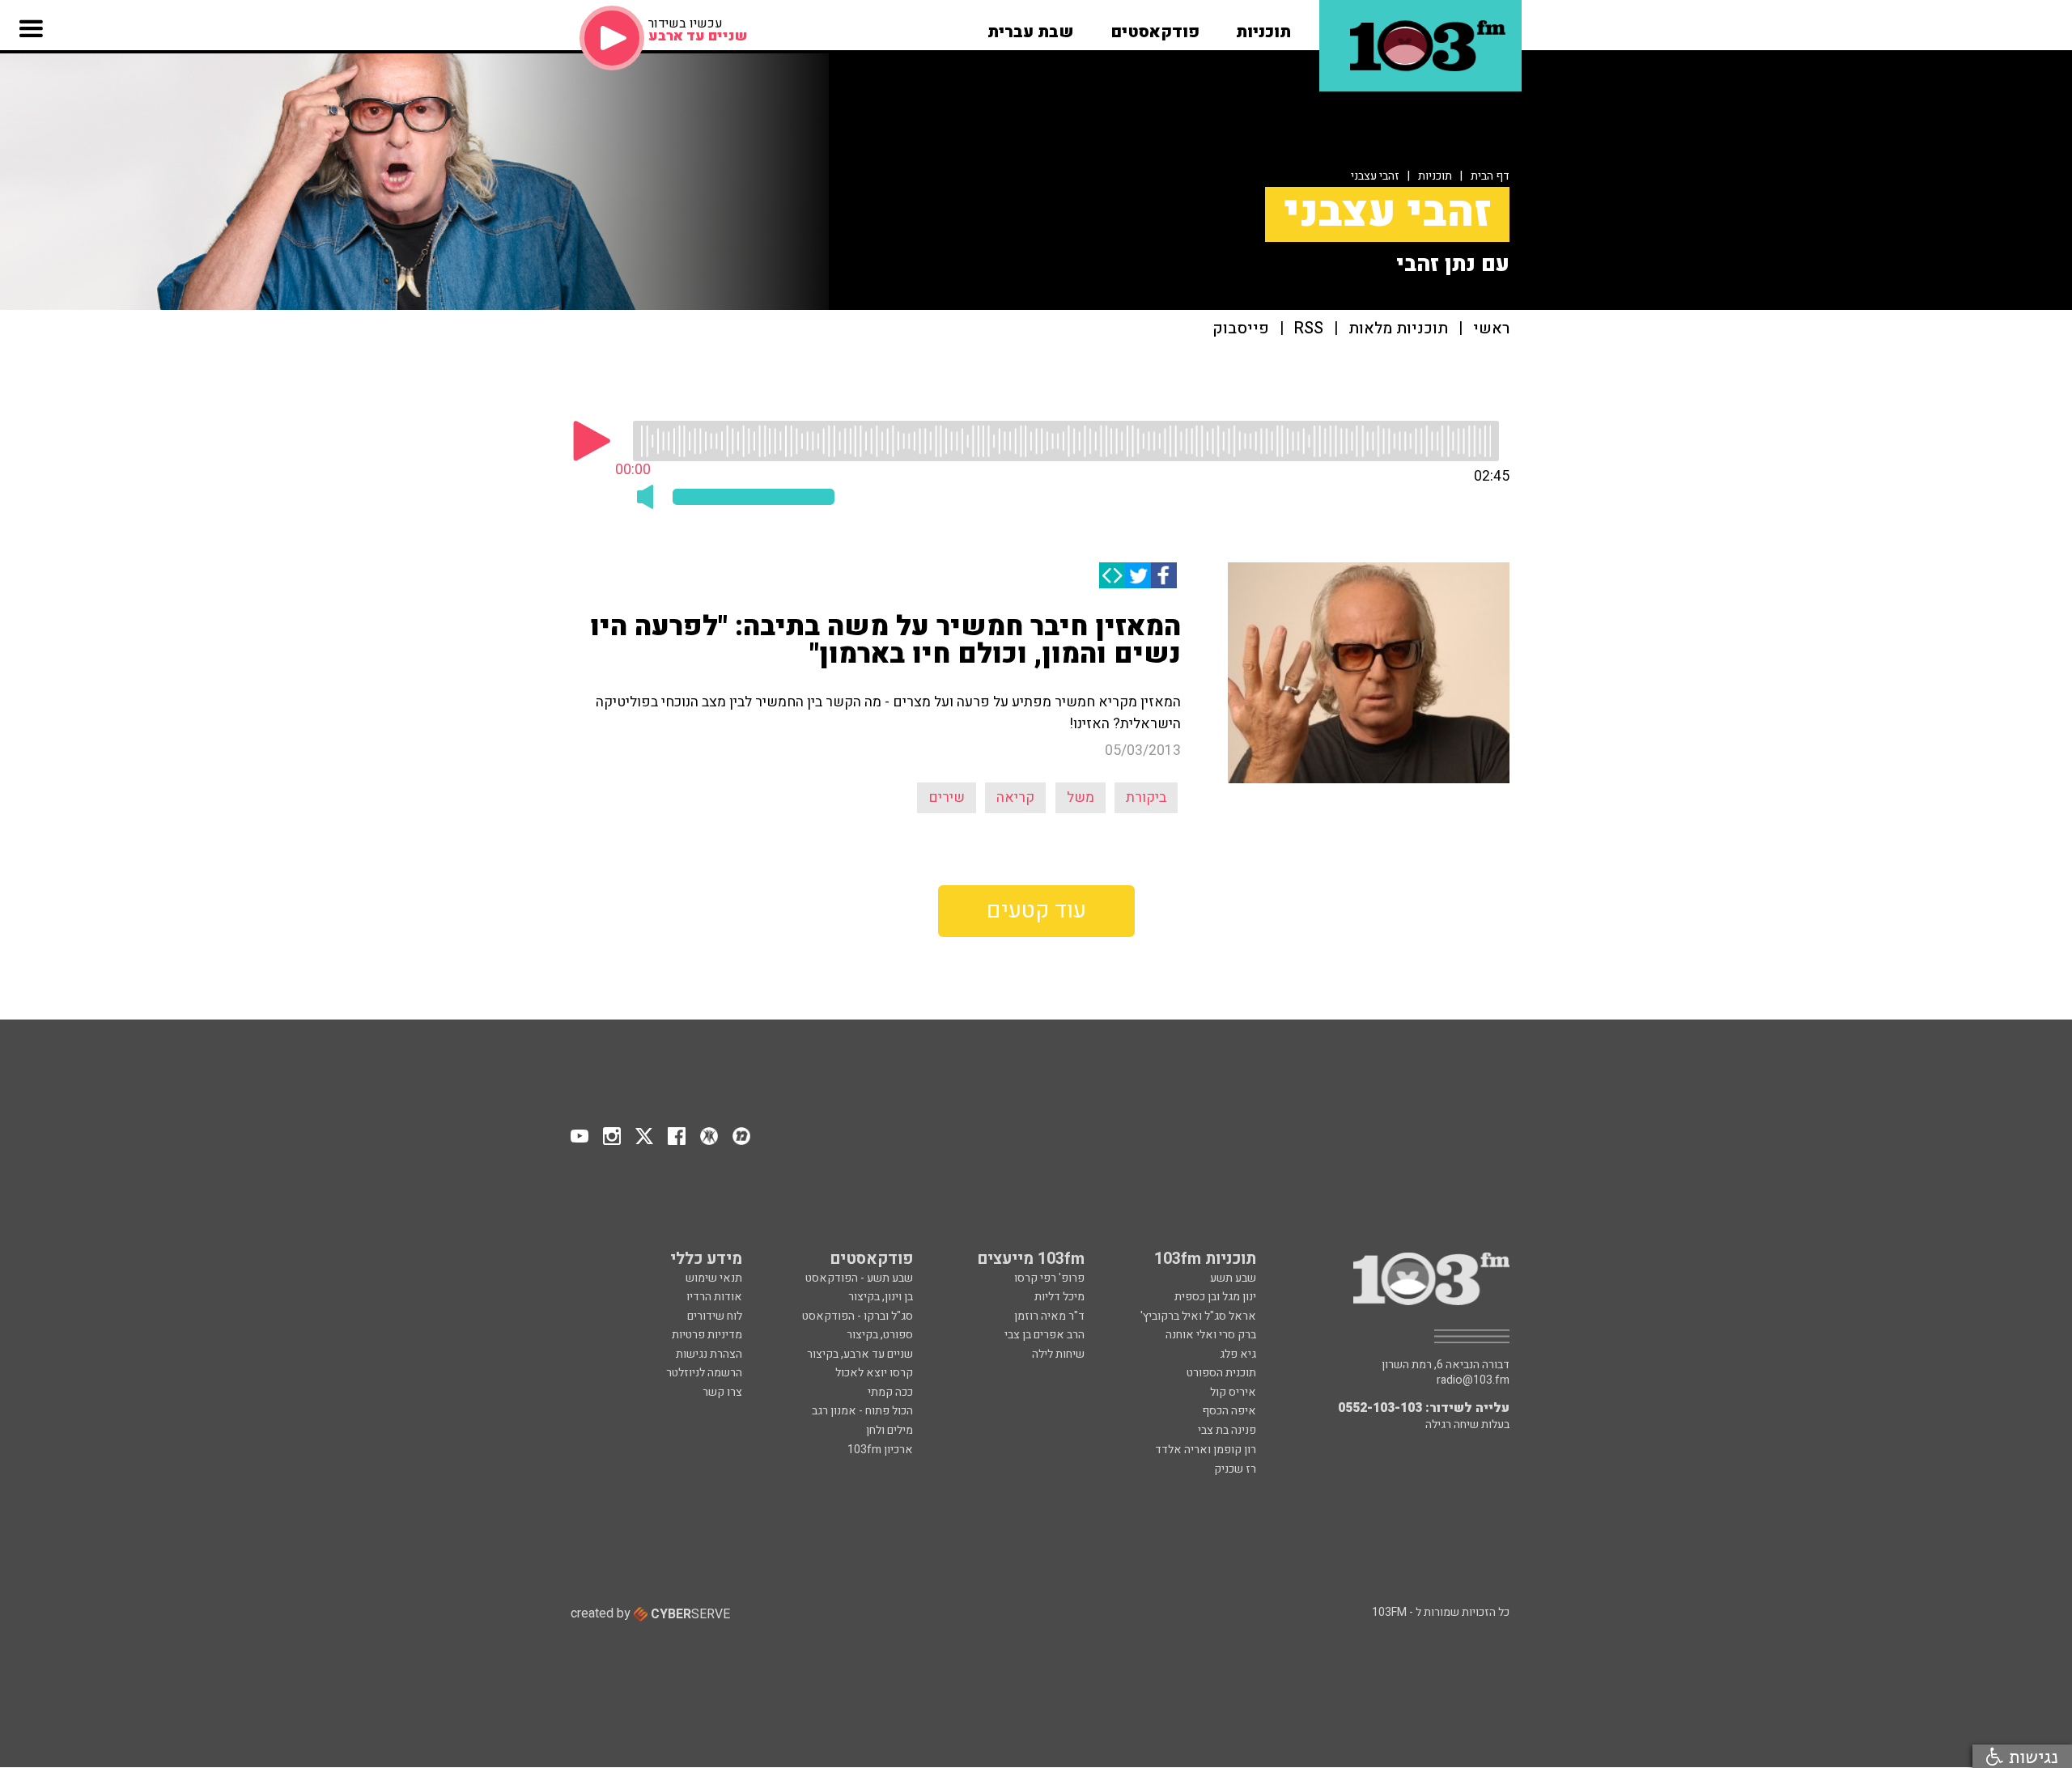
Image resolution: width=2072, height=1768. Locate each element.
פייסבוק (1241, 329)
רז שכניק (1235, 1469)
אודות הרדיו (714, 1297)
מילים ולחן (890, 1430)
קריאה (1015, 797)
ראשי (1491, 329)
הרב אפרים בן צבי (1044, 1335)
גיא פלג (1238, 1354)
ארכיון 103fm (880, 1450)
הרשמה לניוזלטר (704, 1373)
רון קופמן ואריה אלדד (1206, 1450)
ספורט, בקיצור (880, 1335)
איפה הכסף (1229, 1411)
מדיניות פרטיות (707, 1335)
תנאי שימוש (714, 1278)
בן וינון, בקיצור (881, 1297)
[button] (1263, 27)
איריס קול (1233, 1392)
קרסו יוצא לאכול (874, 1373)
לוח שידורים (715, 1316)
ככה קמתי (890, 1392)
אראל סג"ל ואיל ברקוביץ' (1198, 1316)
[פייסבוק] (1164, 575)
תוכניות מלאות (1398, 329)
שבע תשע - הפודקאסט (859, 1278)
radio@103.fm (1473, 1380)
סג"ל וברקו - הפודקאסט (858, 1316)
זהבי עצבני (1375, 176)
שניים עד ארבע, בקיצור (860, 1354)
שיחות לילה (1058, 1354)
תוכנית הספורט (1221, 1373)
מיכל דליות (1059, 1297)
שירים (947, 797)
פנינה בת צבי (1227, 1430)
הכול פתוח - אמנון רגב (862, 1411)
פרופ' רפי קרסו (1049, 1278)
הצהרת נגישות (709, 1354)
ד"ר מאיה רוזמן (1049, 1316)
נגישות (2031, 1756)
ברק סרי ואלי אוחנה (1211, 1335)
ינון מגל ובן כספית (1215, 1297)
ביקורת (1146, 797)
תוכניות (1435, 176)
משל (1081, 797)
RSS (1309, 329)
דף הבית (1490, 176)
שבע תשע (1233, 1278)
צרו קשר (722, 1392)
